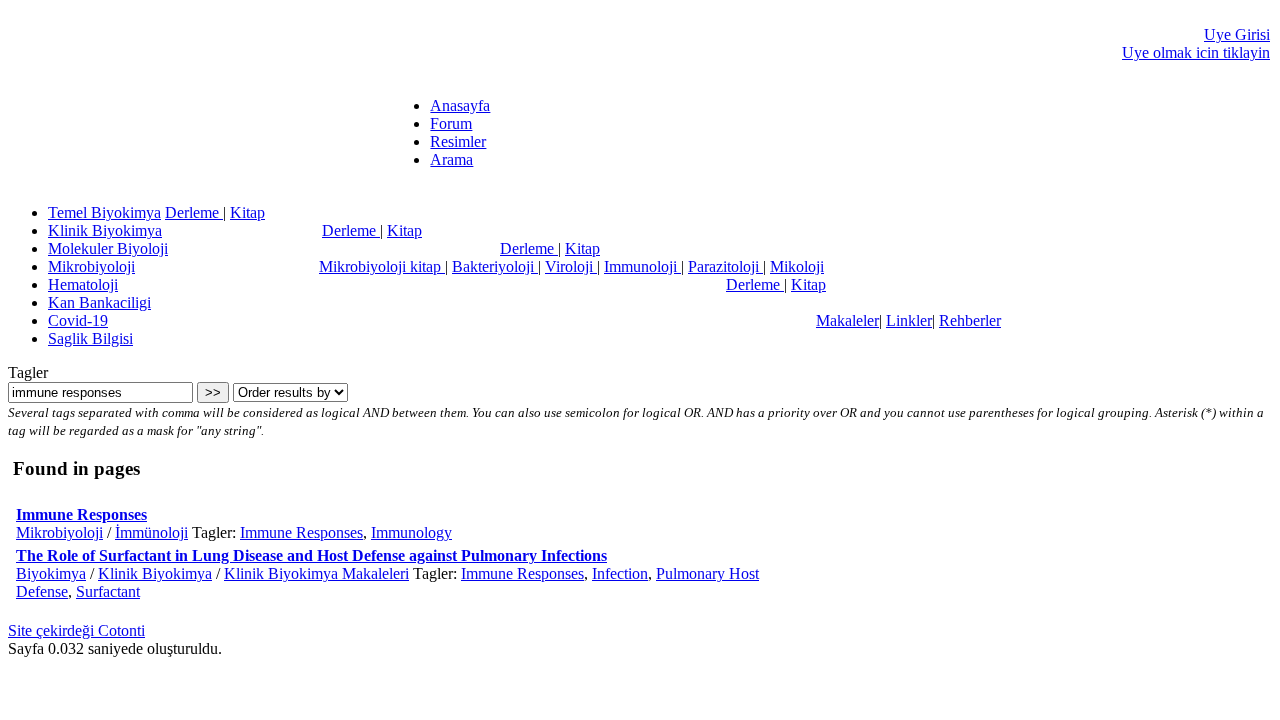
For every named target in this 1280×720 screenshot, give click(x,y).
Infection (620, 573)
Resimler (458, 141)
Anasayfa (460, 105)
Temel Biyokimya (104, 212)
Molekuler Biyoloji (108, 248)
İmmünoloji (151, 532)
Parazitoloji (725, 266)
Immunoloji (642, 266)
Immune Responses (81, 514)
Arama (451, 159)
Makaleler (847, 320)
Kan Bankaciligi (99, 302)
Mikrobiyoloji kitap (382, 266)
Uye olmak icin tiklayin (1196, 52)
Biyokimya (51, 573)
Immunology (411, 532)
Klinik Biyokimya (105, 230)
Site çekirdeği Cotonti (76, 630)
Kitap (247, 212)
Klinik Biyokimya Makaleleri (316, 573)
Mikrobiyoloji (91, 266)
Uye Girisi (1237, 34)
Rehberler (970, 320)
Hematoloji (83, 284)
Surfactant (108, 591)
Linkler (909, 320)
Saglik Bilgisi (90, 338)
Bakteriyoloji (495, 266)
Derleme (194, 212)
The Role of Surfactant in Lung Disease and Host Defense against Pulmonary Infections (311, 555)
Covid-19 (78, 320)
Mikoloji (797, 266)
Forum (451, 123)
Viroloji (571, 266)
